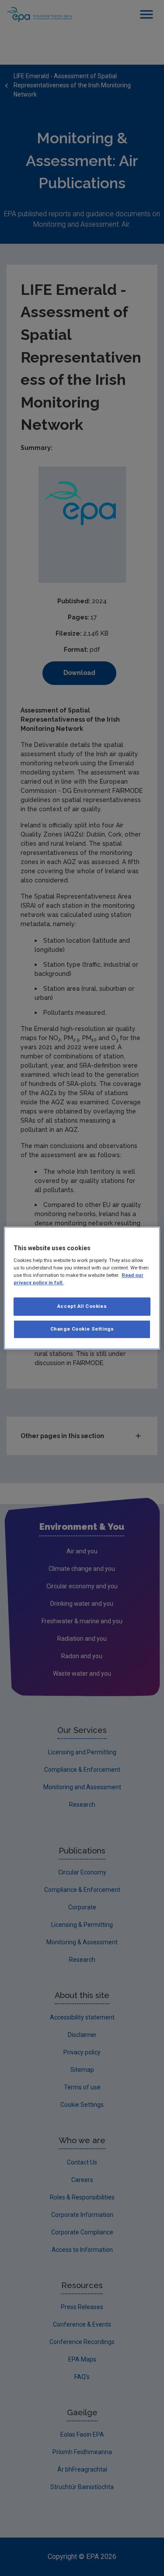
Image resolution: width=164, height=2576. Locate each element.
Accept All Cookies (82, 1307)
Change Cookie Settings (82, 1329)
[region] (82, 1288)
